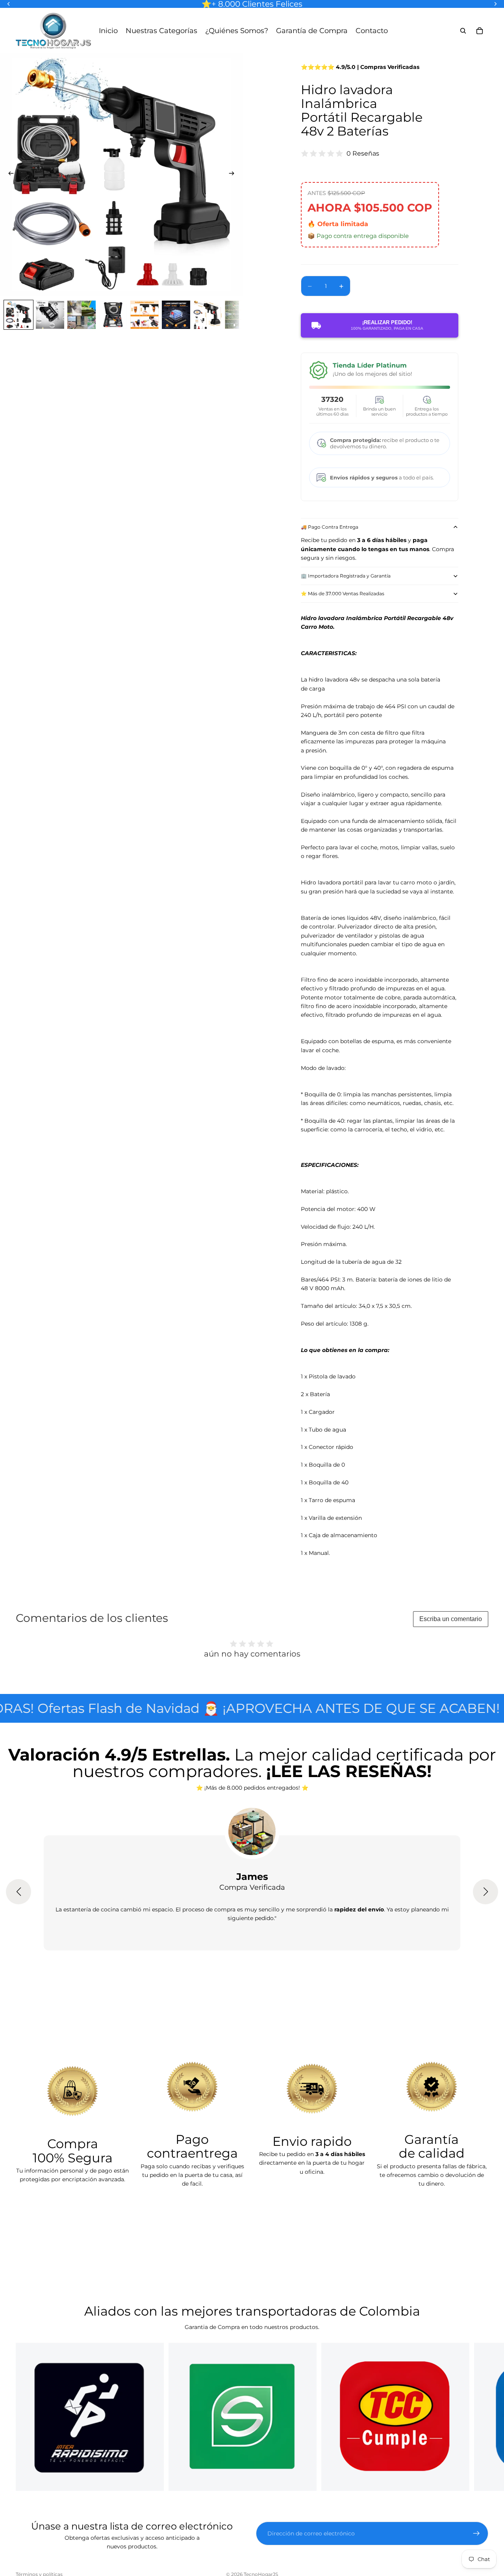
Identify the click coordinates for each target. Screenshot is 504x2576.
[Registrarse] (476, 2533)
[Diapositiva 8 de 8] (239, 315)
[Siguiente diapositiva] (234, 175)
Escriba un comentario (451, 1619)
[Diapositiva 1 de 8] (19, 315)
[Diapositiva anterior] (9, 175)
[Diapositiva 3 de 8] (82, 315)
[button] (19, 1892)
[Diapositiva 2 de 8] (50, 315)
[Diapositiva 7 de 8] (208, 315)
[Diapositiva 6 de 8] (176, 315)
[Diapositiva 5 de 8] (145, 315)
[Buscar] (463, 31)
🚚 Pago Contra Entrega (330, 527)
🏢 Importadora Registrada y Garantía (346, 576)
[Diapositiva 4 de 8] (113, 315)
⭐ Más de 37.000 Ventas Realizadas (343, 593)
